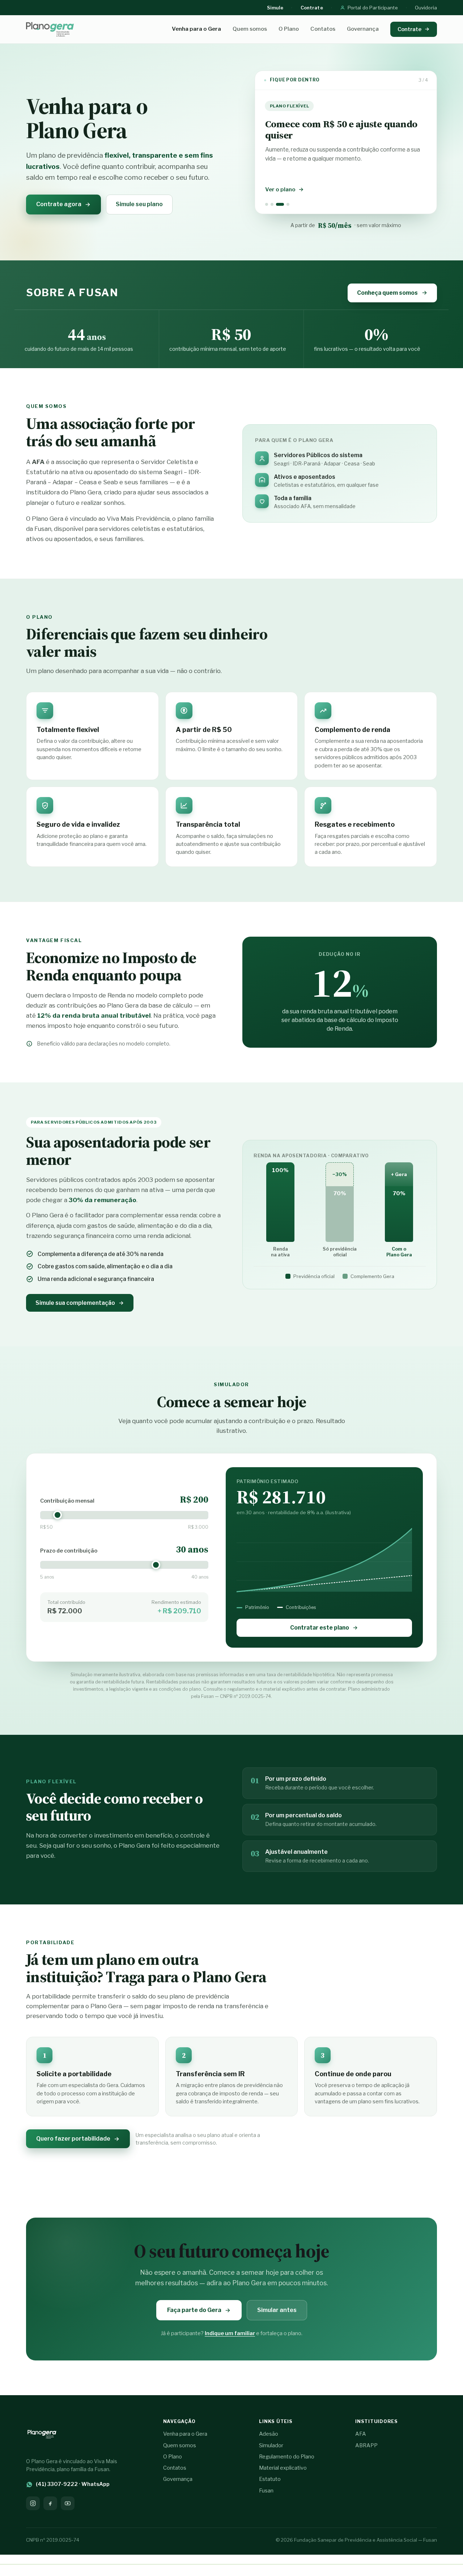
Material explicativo (283, 2468)
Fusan (266, 2491)
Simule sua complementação (75, 1303)
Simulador (271, 2445)
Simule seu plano (139, 204)
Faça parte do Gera (194, 2310)
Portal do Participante (373, 8)
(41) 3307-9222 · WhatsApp (73, 2484)
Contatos (323, 29)
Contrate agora (59, 204)
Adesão (269, 2434)
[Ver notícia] (267, 204)
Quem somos (250, 29)
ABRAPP (366, 2445)
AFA (361, 2434)
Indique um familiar (230, 2333)
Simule (275, 8)
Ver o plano (280, 190)
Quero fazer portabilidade (73, 2139)
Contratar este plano (320, 1628)
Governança (363, 29)
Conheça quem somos (387, 293)
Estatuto (270, 2479)
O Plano (289, 29)
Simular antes (277, 2310)
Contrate (312, 8)
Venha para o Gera (196, 29)
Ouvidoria (426, 8)
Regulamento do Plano (287, 2457)
